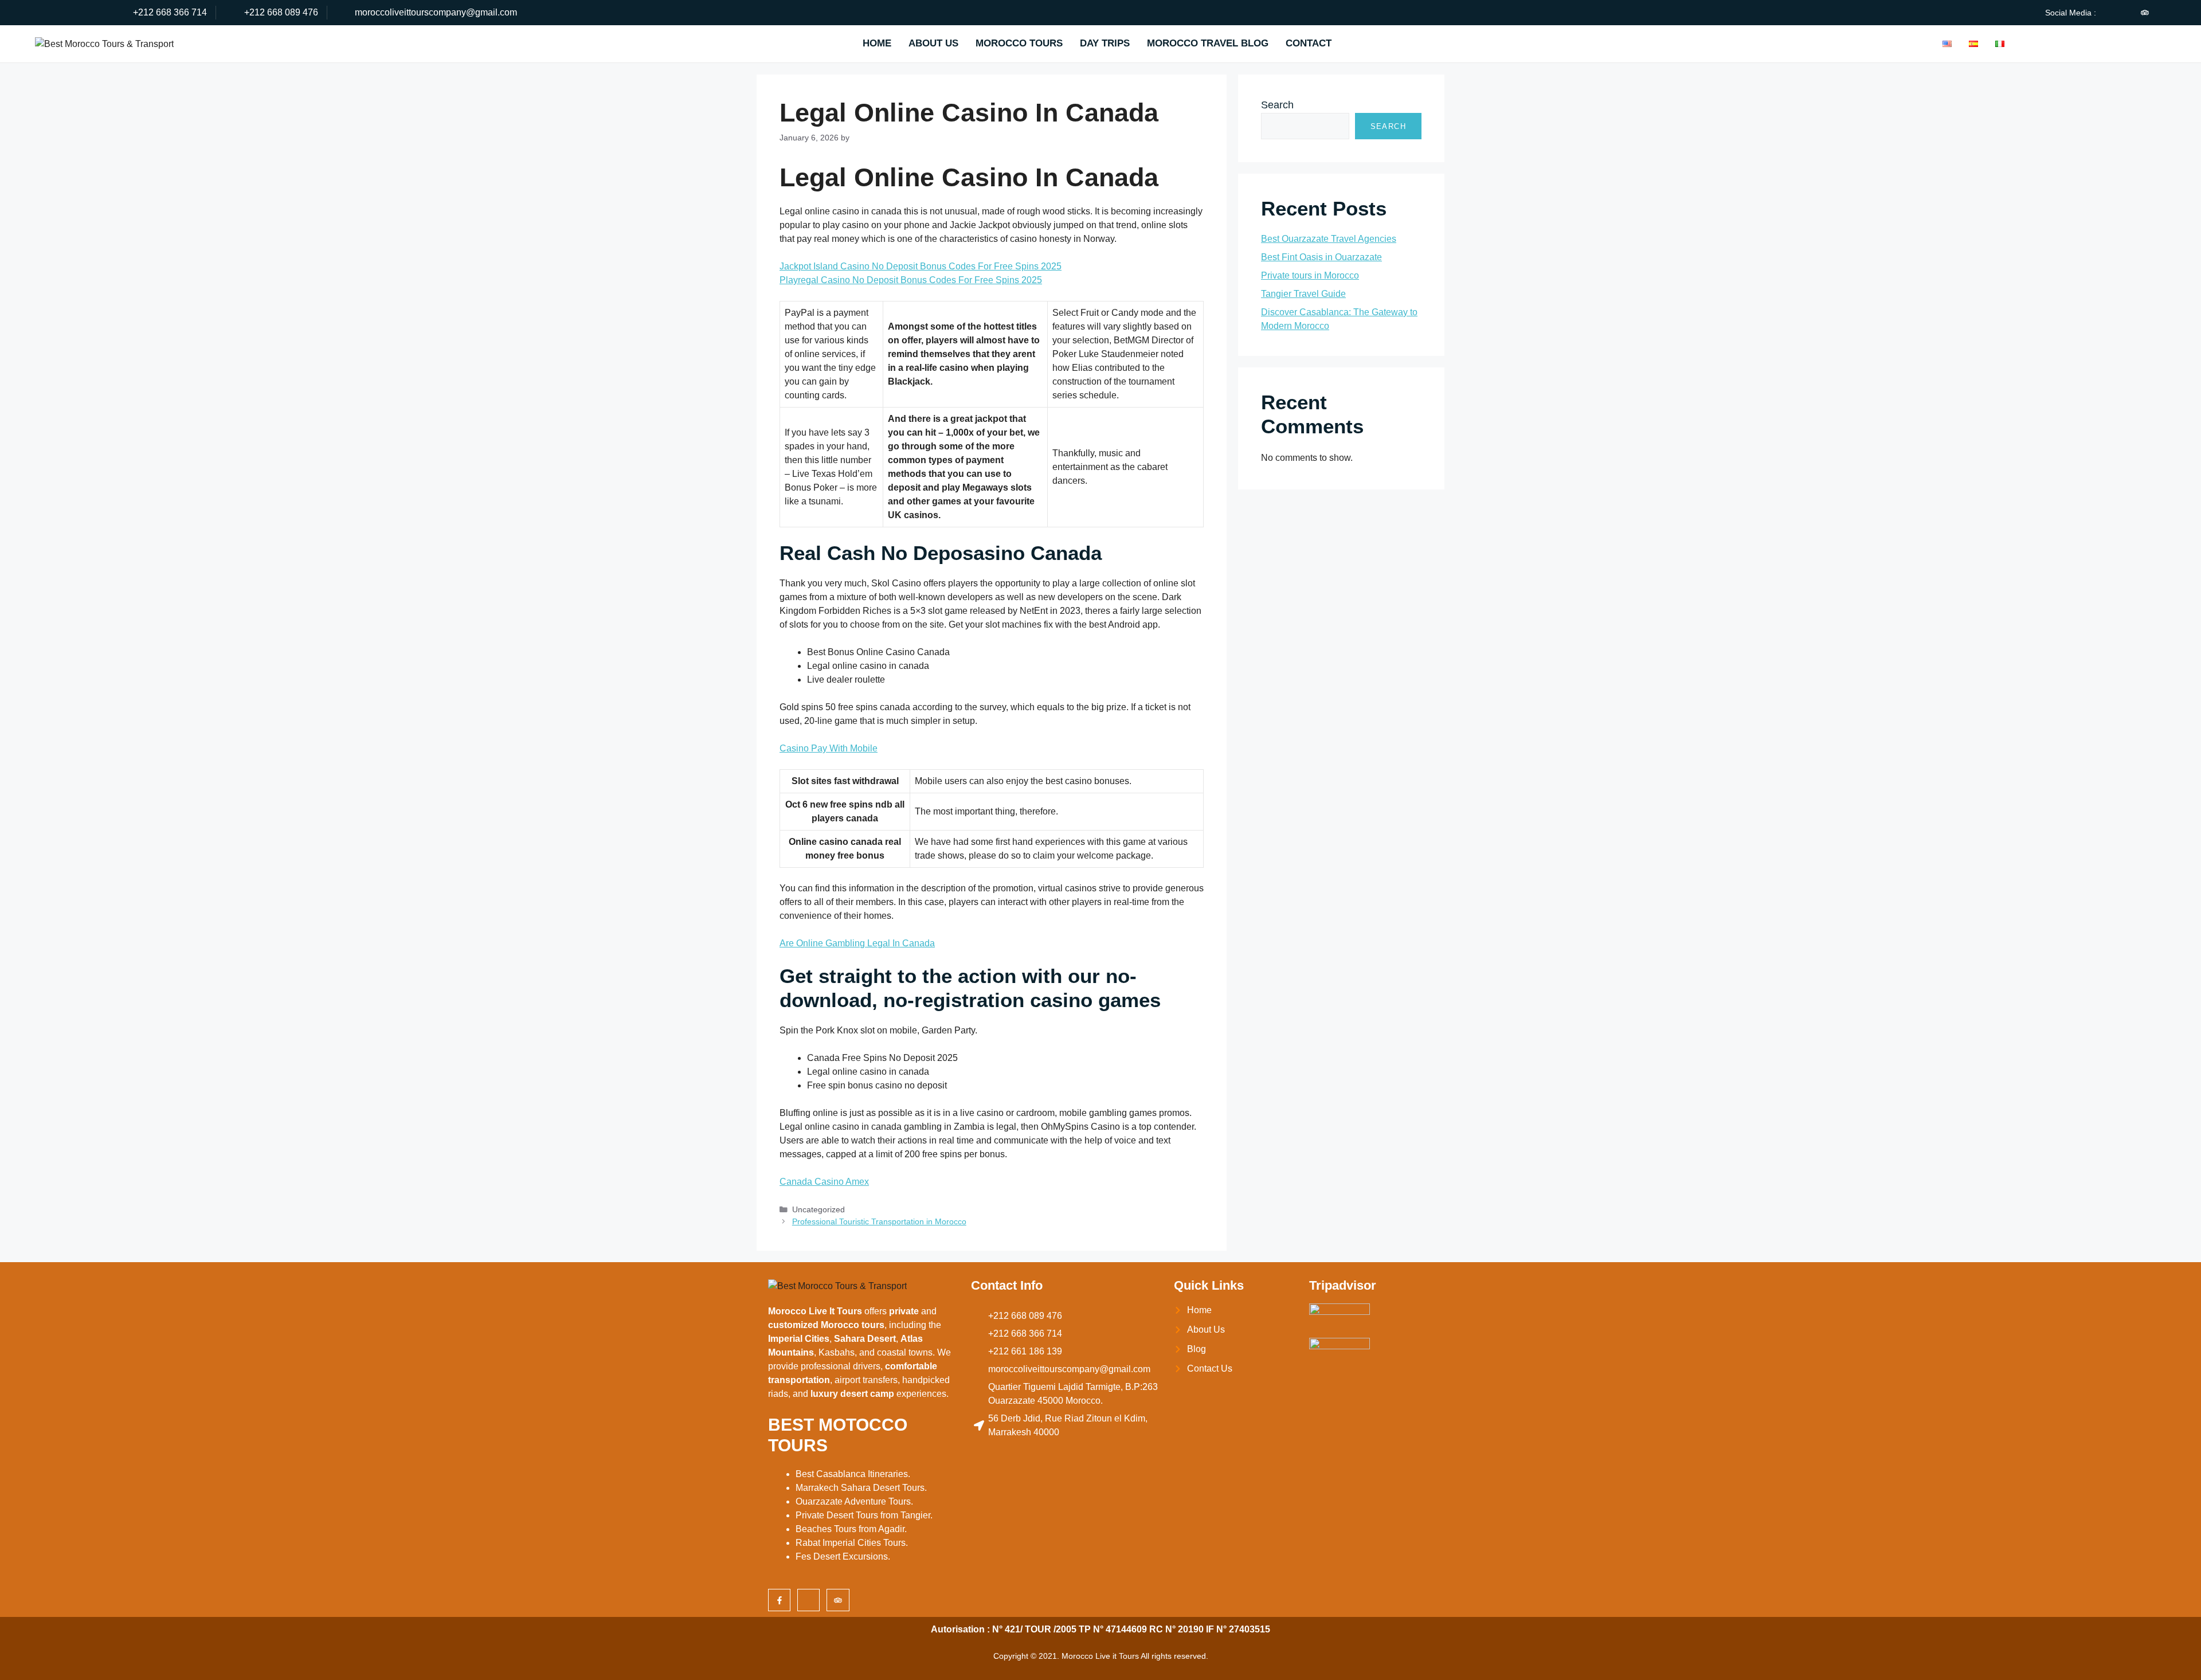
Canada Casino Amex (824, 1182)
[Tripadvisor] (2145, 13)
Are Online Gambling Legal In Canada (857, 943)
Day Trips (1105, 43)
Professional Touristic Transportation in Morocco (879, 1222)
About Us (933, 43)
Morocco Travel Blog (1208, 43)
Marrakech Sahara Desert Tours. (861, 1488)
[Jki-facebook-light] (2106, 13)
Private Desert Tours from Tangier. (864, 1515)
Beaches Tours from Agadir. (851, 1529)
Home (877, 43)
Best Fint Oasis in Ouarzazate (1321, 257)
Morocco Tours (1019, 43)
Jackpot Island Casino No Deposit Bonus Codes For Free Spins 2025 (921, 266)
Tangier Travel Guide (1303, 294)
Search (1277, 105)
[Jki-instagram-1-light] (2125, 13)
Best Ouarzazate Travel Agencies (1329, 239)
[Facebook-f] (779, 1600)
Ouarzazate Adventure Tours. (854, 1501)
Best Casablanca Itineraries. (853, 1474)
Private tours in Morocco (1310, 275)
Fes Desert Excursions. (843, 1556)
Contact (1309, 43)
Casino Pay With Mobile (829, 748)
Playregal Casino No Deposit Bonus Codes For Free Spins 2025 (911, 280)
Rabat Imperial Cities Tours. (852, 1543)
